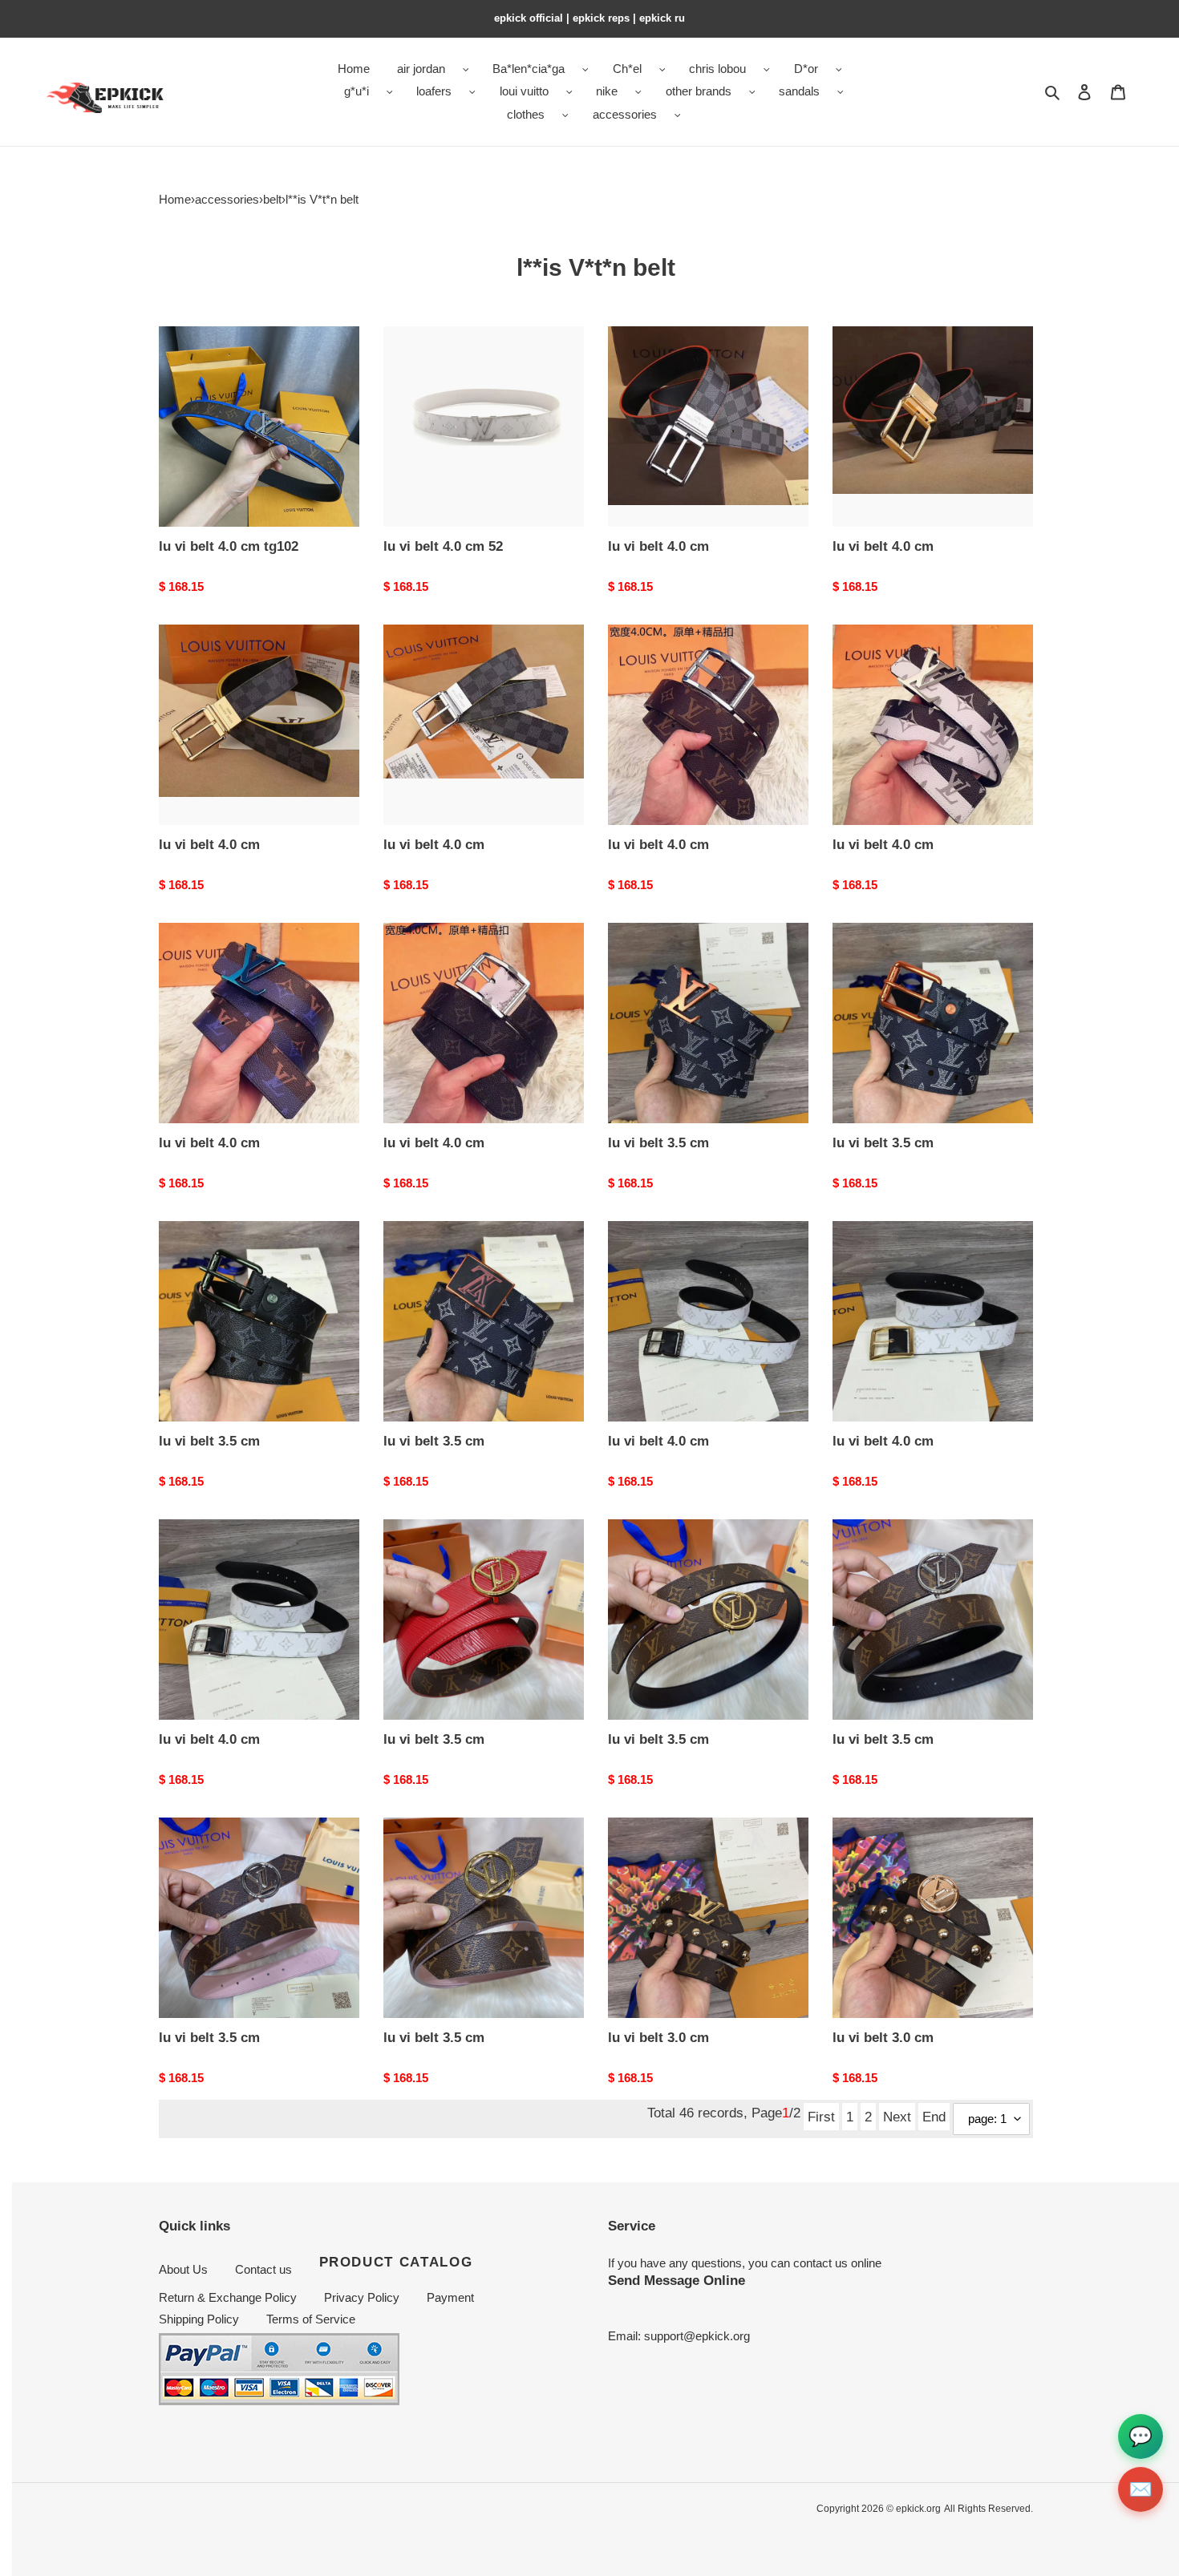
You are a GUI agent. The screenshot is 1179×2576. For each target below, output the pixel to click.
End (934, 2117)
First (821, 2117)
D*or (806, 69)
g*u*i (357, 91)
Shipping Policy (199, 2319)
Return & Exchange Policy (228, 2297)
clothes (526, 114)
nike (607, 91)
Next (897, 2117)
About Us (183, 2269)
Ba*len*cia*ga (529, 69)
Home (175, 199)
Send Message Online (677, 2280)
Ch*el (627, 69)
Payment (450, 2297)
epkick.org (918, 2509)
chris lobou (717, 69)
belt (272, 199)
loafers (434, 91)
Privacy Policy (362, 2297)
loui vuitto (524, 91)
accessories (625, 114)
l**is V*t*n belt (322, 199)
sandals (799, 91)
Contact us (263, 2269)
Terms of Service (311, 2319)
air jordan (421, 69)
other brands (699, 91)
